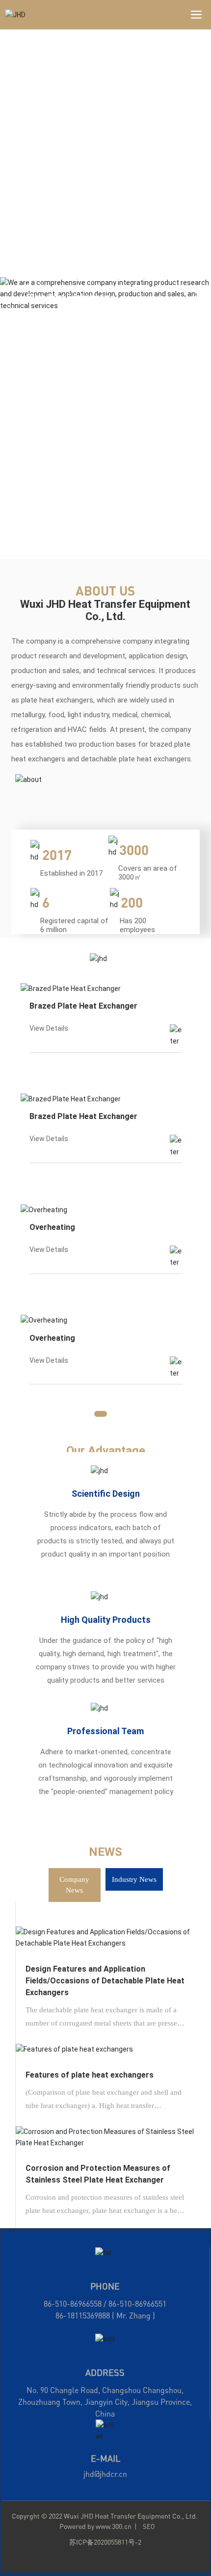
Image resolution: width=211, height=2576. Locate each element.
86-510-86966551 (137, 2304)
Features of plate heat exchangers (90, 2075)
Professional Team (105, 1731)
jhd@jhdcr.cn (105, 2474)
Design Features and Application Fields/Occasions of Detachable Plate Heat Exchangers (105, 1981)
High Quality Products (106, 1620)
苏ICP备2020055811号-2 (105, 2542)
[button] (198, 291)
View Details (49, 1028)
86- (61, 2316)
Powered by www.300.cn (95, 2526)
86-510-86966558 (73, 2304)
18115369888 (88, 2316)
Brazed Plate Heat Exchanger (83, 1006)
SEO (149, 2526)
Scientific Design (106, 1494)
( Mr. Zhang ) (132, 2316)
